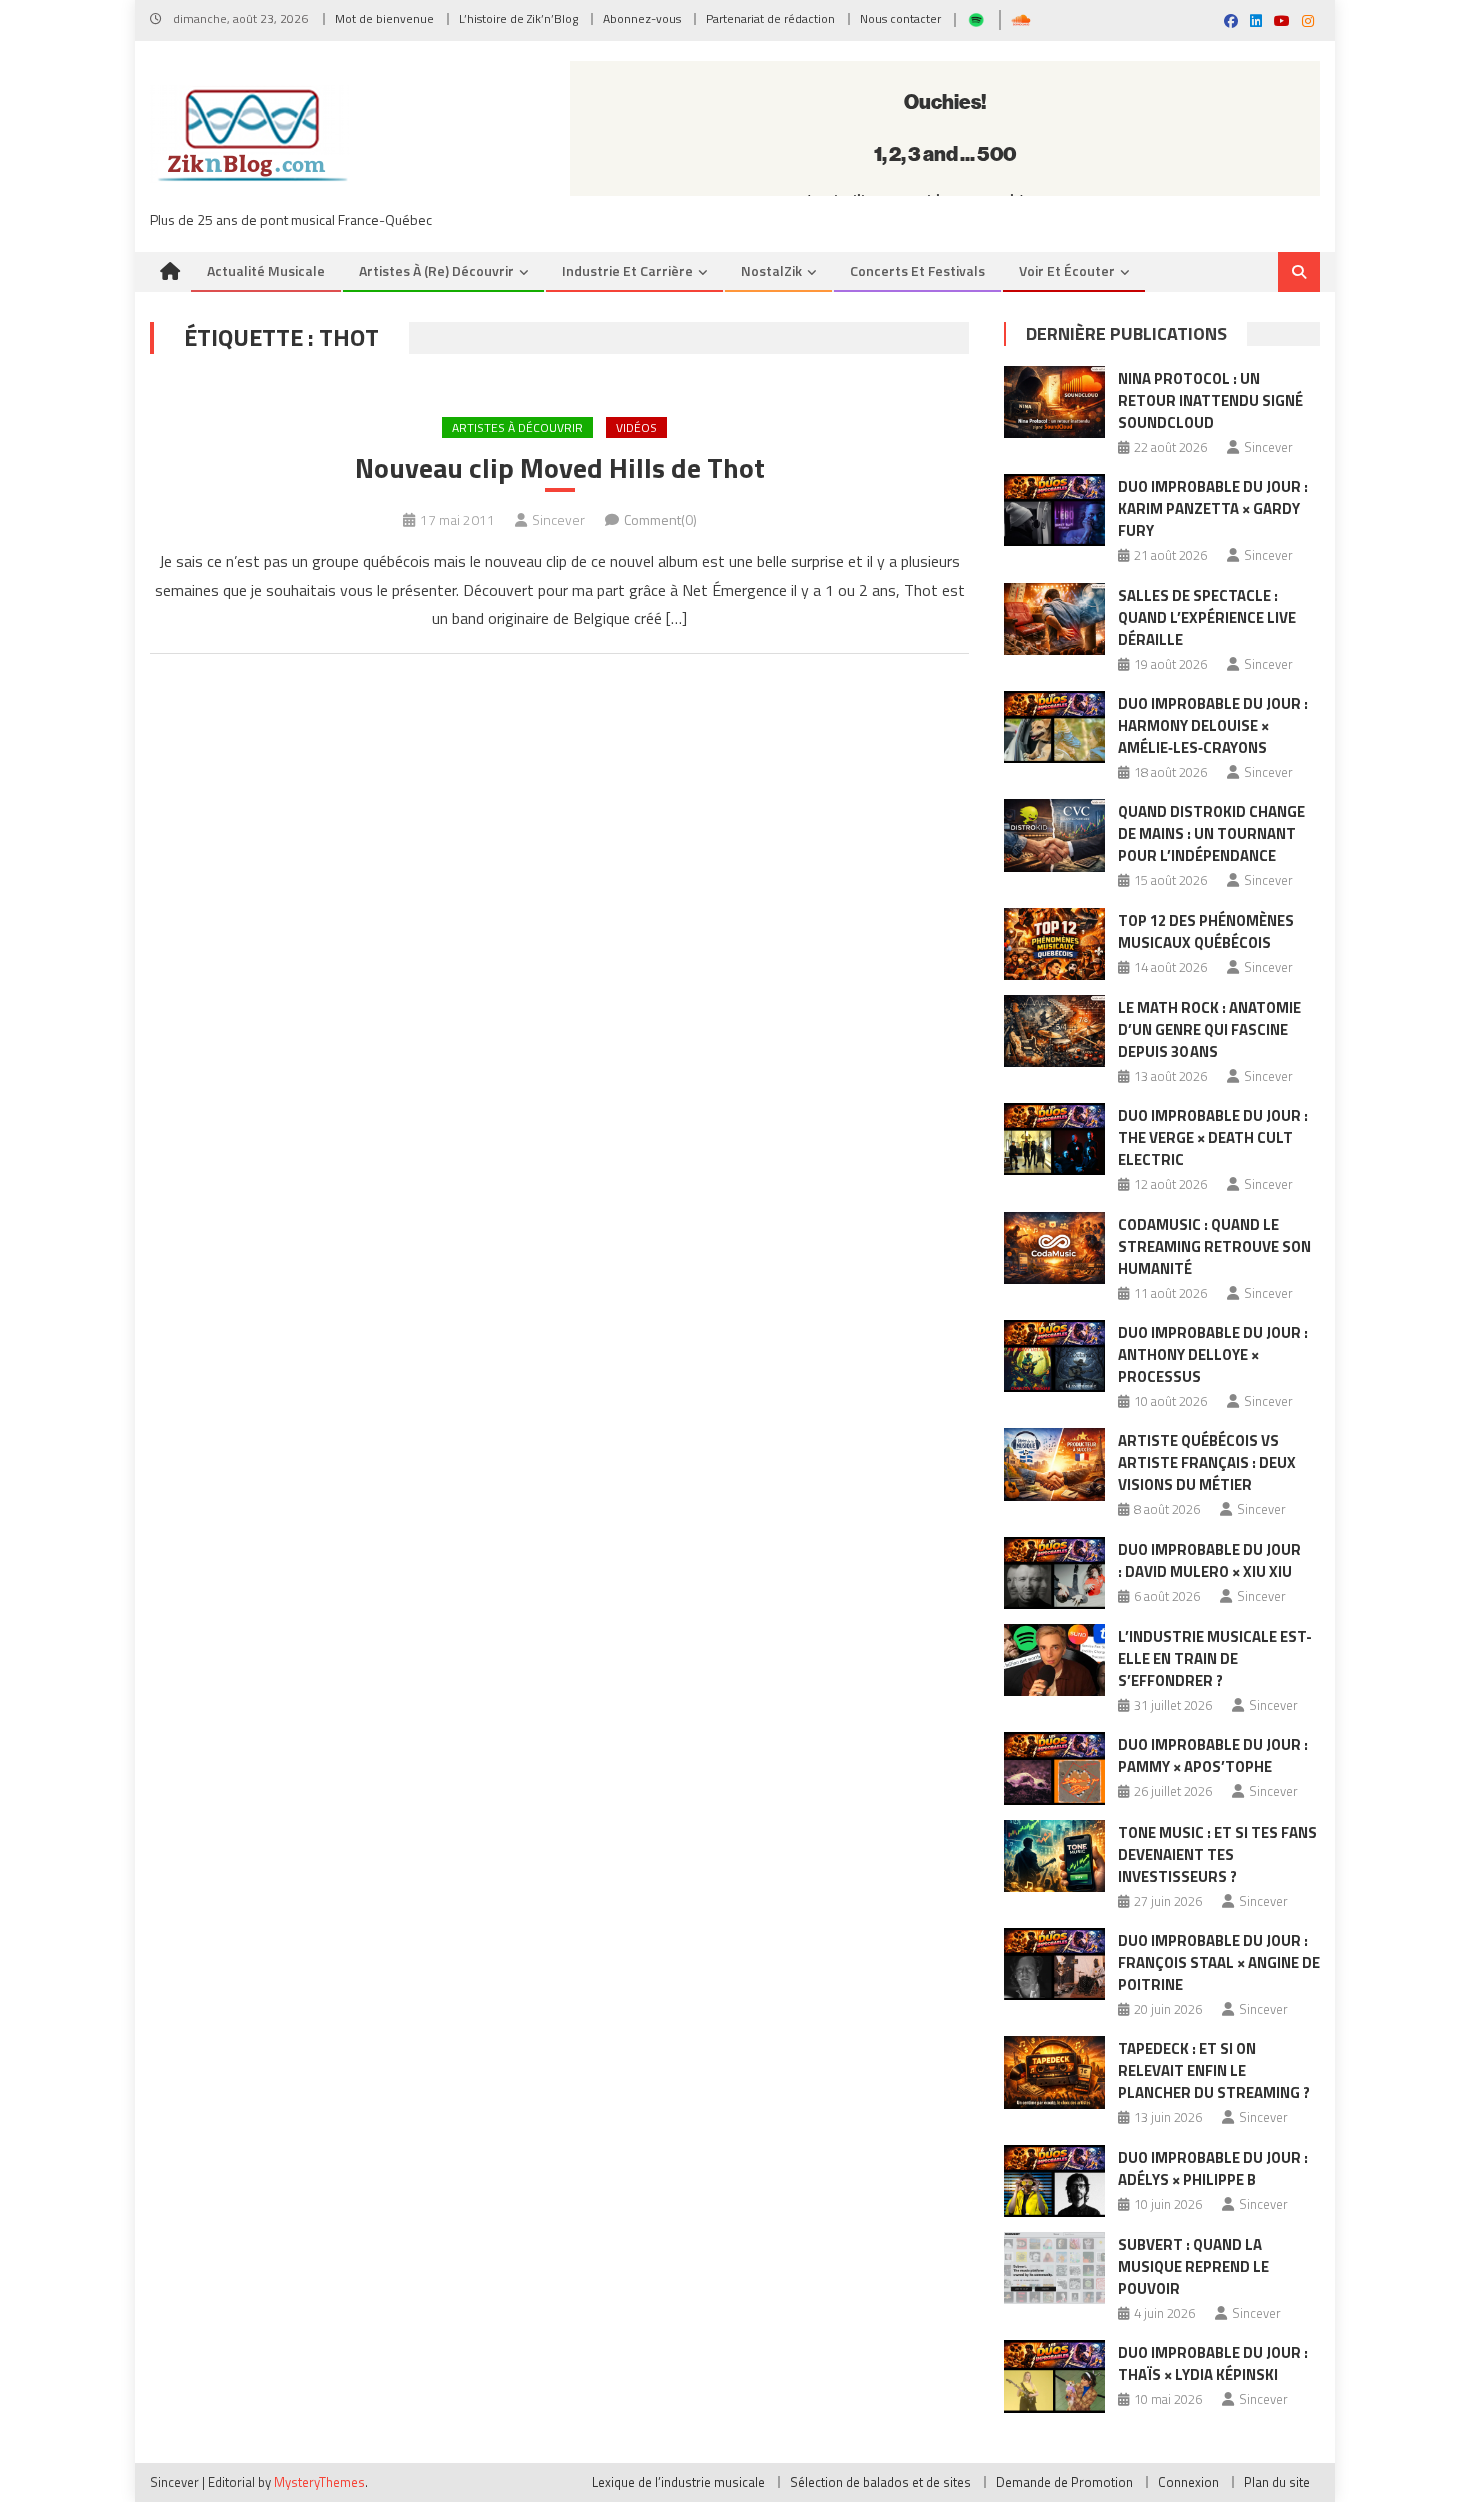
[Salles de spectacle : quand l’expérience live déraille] (1054, 619)
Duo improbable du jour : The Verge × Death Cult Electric (1213, 1137)
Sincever (558, 519)
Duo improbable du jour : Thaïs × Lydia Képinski (1213, 2363)
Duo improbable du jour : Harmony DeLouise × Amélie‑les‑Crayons (1213, 725)
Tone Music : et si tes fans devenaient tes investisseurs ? (1217, 1854)
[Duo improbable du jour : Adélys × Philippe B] (1054, 2181)
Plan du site (1277, 2482)
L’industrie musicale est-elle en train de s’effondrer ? (1215, 1658)
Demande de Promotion (1064, 2482)
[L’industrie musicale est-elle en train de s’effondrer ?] (1054, 1660)
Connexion (1188, 2482)
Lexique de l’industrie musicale (678, 2482)
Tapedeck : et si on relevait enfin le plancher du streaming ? (1214, 2070)
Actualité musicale (266, 270)
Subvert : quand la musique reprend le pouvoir (1193, 2266)
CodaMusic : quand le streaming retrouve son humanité (1214, 1246)
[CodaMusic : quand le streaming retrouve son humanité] (1054, 1248)
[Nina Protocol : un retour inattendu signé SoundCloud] (1054, 402)
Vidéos (636, 427)
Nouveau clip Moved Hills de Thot (560, 468)
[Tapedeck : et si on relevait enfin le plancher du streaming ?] (1054, 2072)
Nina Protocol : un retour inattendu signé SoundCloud (1210, 400)
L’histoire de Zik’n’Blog (518, 18)
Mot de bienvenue (384, 18)
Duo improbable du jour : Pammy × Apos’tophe (1213, 1755)
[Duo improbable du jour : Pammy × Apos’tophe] (1054, 1768)
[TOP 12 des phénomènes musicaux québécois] (1054, 944)
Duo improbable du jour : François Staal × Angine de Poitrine (1219, 1962)
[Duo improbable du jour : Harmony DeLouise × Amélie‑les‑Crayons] (1054, 727)
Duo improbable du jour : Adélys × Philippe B (1213, 2168)
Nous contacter (900, 18)
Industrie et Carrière (627, 270)
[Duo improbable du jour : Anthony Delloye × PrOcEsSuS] (1054, 1356)
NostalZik (771, 270)
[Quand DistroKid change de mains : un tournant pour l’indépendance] (1054, 835)
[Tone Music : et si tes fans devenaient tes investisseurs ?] (1054, 1856)
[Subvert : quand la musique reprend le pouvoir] (1054, 2268)
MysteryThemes (319, 2482)
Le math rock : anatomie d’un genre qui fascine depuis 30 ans (1209, 1029)
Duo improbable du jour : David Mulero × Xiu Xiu (1209, 1560)
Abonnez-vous (642, 18)
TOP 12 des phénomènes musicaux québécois (1206, 931)
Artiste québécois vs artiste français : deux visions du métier (1207, 1462)
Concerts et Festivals (917, 270)
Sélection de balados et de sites (880, 2482)
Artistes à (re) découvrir (436, 270)
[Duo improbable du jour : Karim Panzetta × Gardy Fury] (1054, 510)
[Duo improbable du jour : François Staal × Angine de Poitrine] (1054, 1964)
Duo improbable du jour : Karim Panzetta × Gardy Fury (1213, 508)
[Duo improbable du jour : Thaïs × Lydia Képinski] (1054, 2376)
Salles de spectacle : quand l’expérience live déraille (1207, 617)
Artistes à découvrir (517, 427)
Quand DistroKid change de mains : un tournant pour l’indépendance (1211, 833)
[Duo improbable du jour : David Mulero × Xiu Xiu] (1054, 1573)
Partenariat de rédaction (770, 18)
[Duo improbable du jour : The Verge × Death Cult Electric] (1054, 1139)
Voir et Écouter (1067, 270)
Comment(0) (660, 519)
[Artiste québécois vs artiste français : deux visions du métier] (1054, 1464)
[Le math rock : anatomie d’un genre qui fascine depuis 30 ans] (1054, 1031)
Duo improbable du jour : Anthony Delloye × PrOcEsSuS (1213, 1354)
